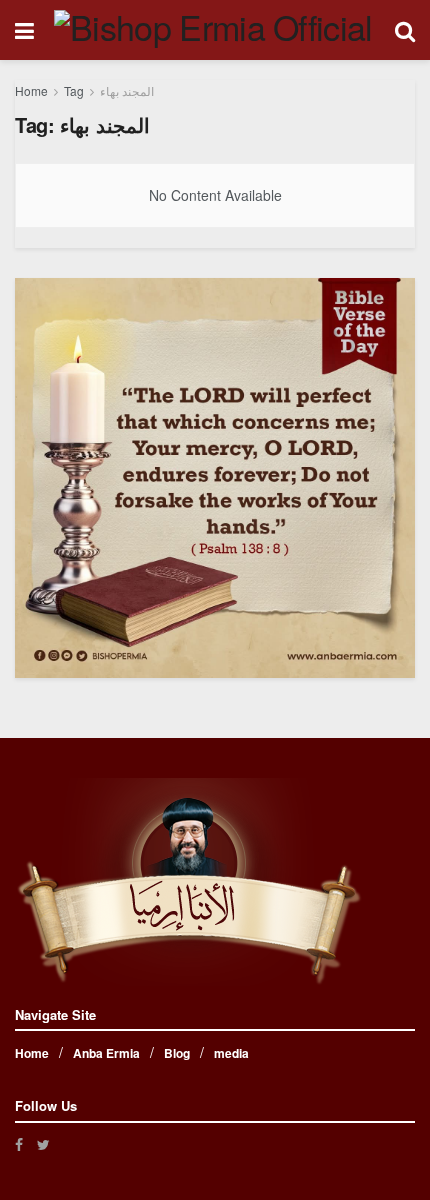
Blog (177, 1053)
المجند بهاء (127, 90)
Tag (74, 90)
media (231, 1053)
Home (31, 90)
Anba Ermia (106, 1053)
